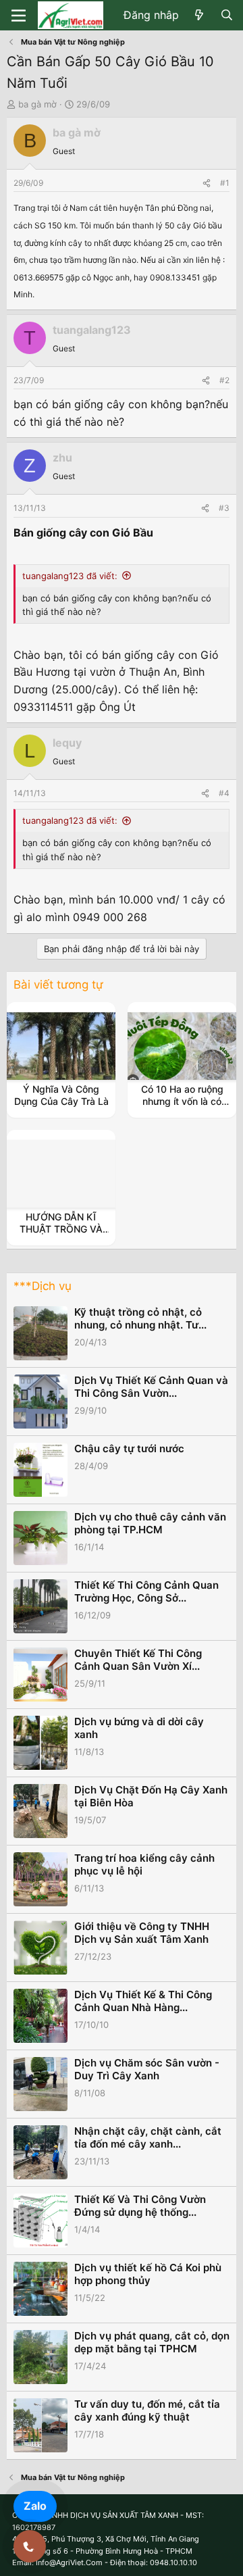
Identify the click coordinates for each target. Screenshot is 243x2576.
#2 (224, 380)
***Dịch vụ (43, 1286)
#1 (225, 183)
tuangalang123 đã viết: (70, 576)
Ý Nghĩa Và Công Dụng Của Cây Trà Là (61, 1095)
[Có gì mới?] (199, 16)
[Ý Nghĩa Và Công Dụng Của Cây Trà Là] (61, 1046)
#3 (224, 508)
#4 (224, 793)
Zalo (35, 2506)
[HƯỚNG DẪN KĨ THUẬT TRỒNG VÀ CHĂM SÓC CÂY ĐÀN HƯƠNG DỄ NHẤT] (61, 1174)
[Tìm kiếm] (226, 16)
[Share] (207, 183)
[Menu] (19, 16)
